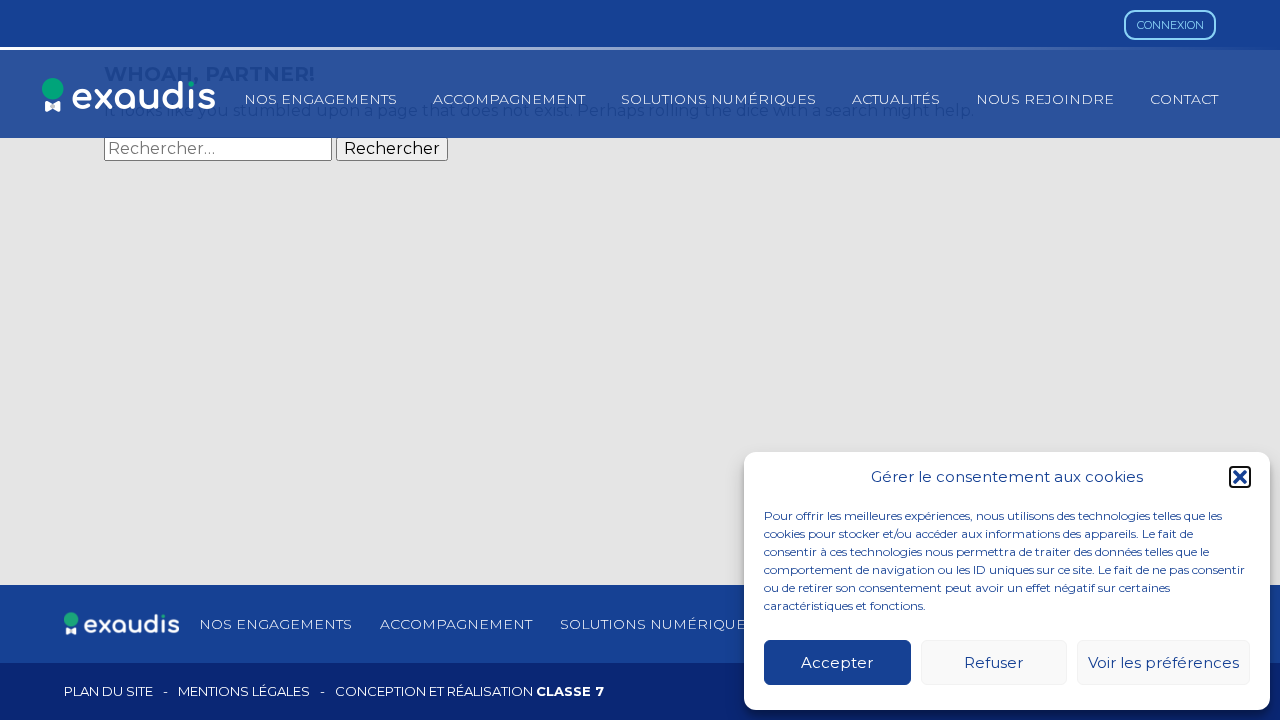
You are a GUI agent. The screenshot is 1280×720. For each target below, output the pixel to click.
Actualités (896, 99)
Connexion (1170, 25)
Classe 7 (570, 691)
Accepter (837, 662)
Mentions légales (244, 691)
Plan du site (108, 691)
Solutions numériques (718, 99)
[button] (1240, 477)
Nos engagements (320, 99)
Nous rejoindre (1045, 99)
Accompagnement (509, 99)
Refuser (993, 662)
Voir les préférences (1163, 662)
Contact (1184, 99)
